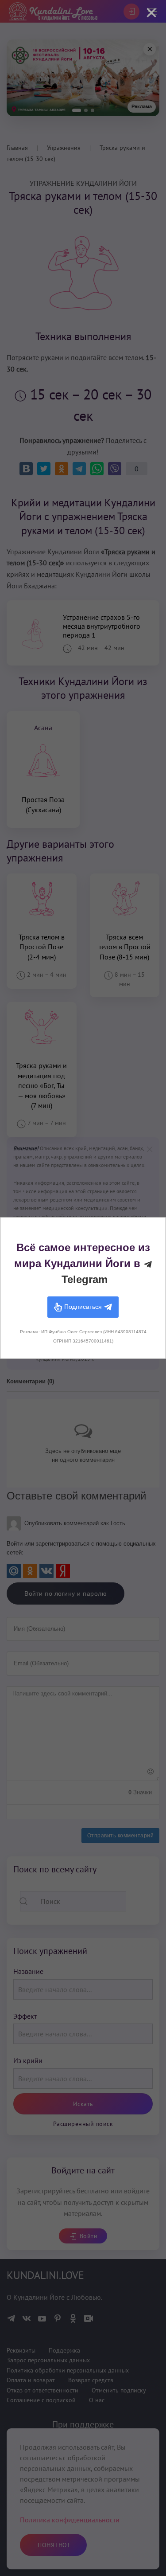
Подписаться (83, 1307)
